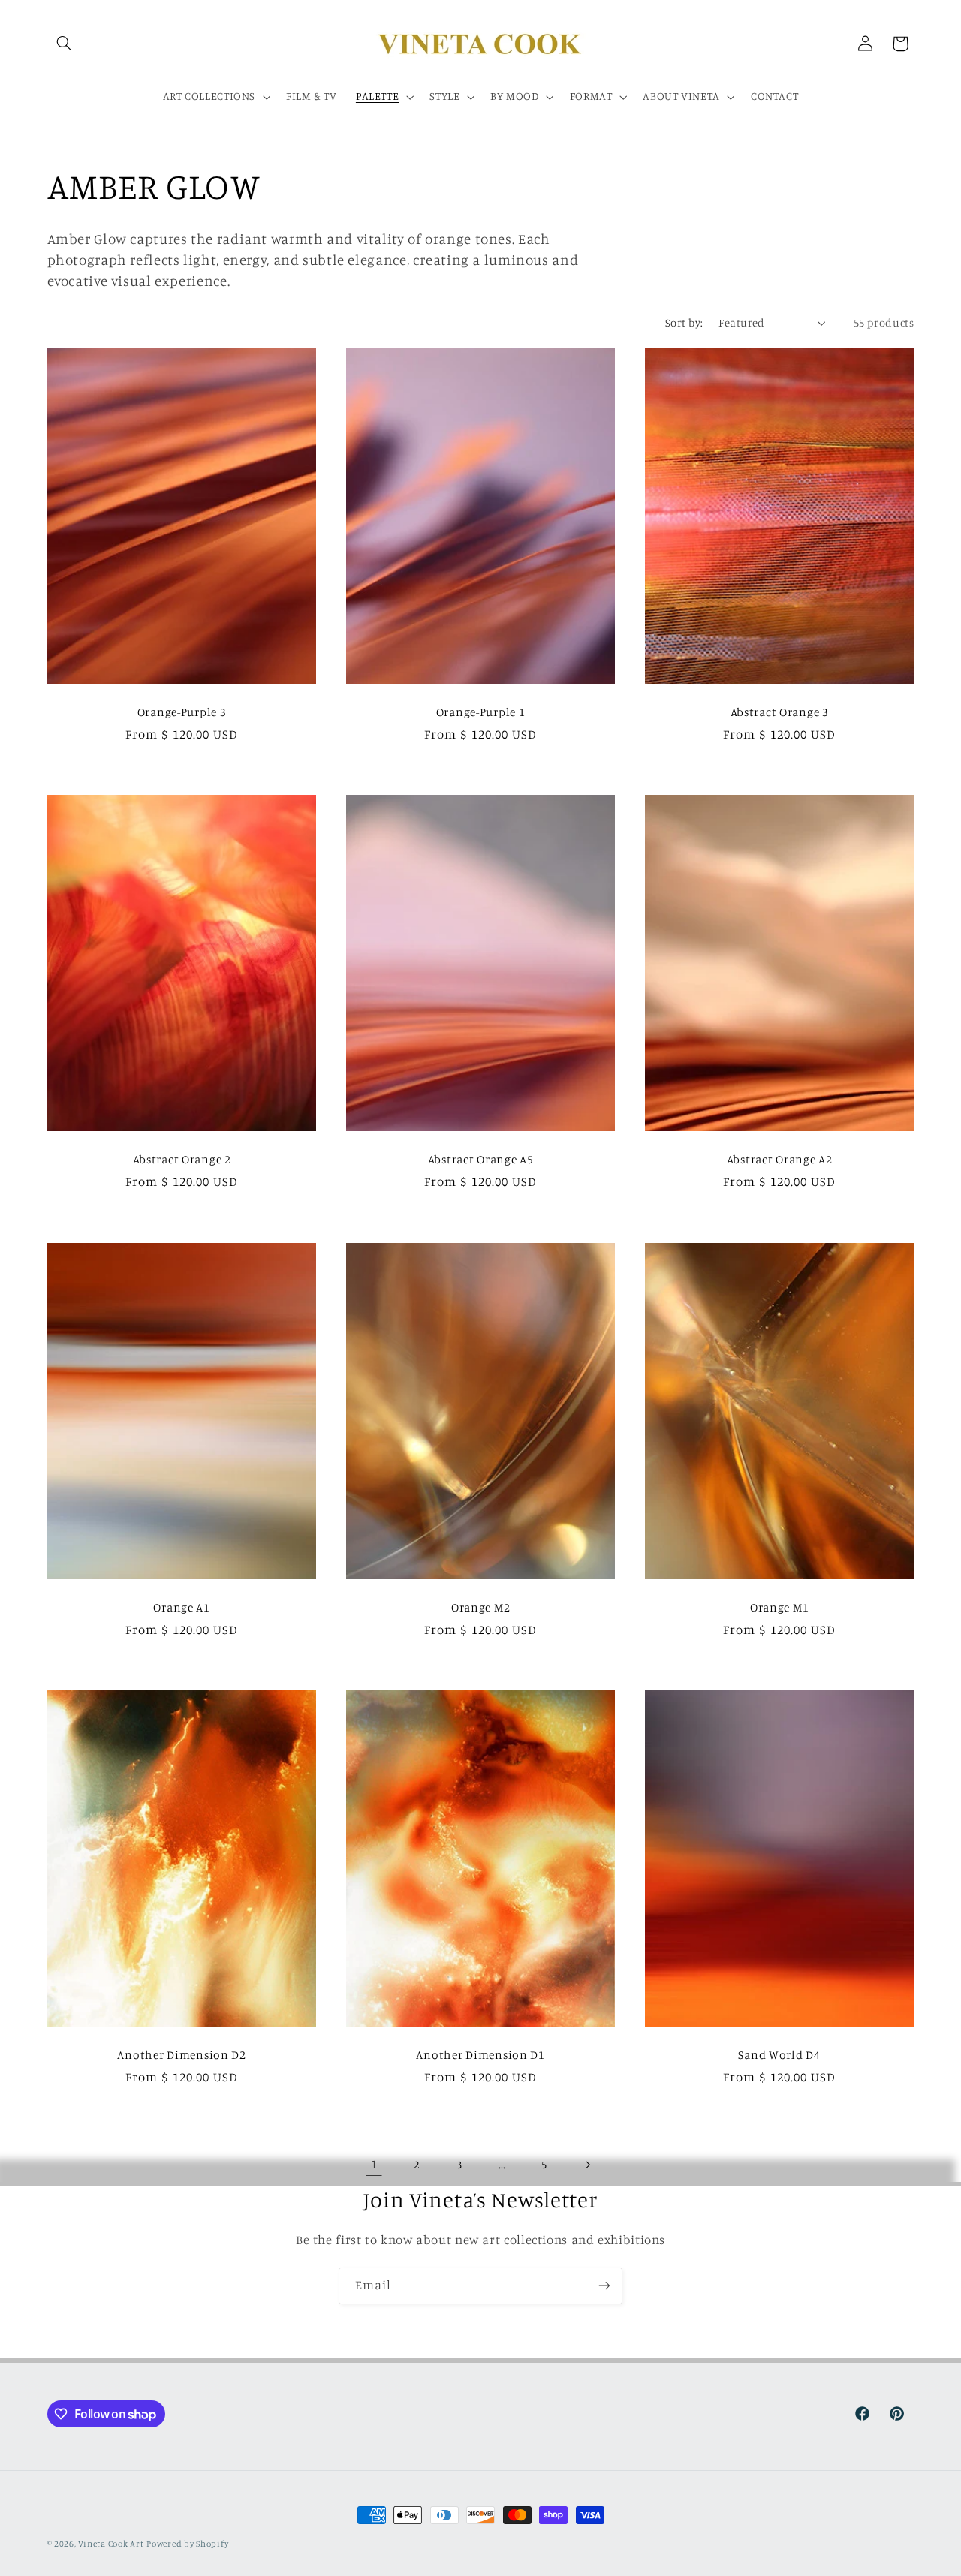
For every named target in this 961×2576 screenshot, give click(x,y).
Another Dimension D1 (480, 2055)
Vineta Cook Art (111, 2544)
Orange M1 (779, 1607)
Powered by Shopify (187, 2544)
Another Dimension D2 (181, 2055)
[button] (65, 44)
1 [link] (374, 2164)
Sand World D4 (780, 2055)
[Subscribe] (604, 2286)
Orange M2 (480, 1607)
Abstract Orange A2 (780, 1159)
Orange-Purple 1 (481, 712)
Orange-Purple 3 (181, 712)
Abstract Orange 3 (780, 712)
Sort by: (684, 322)
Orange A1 (181, 1607)
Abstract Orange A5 (480, 1159)
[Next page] (587, 2165)
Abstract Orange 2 (181, 1159)
